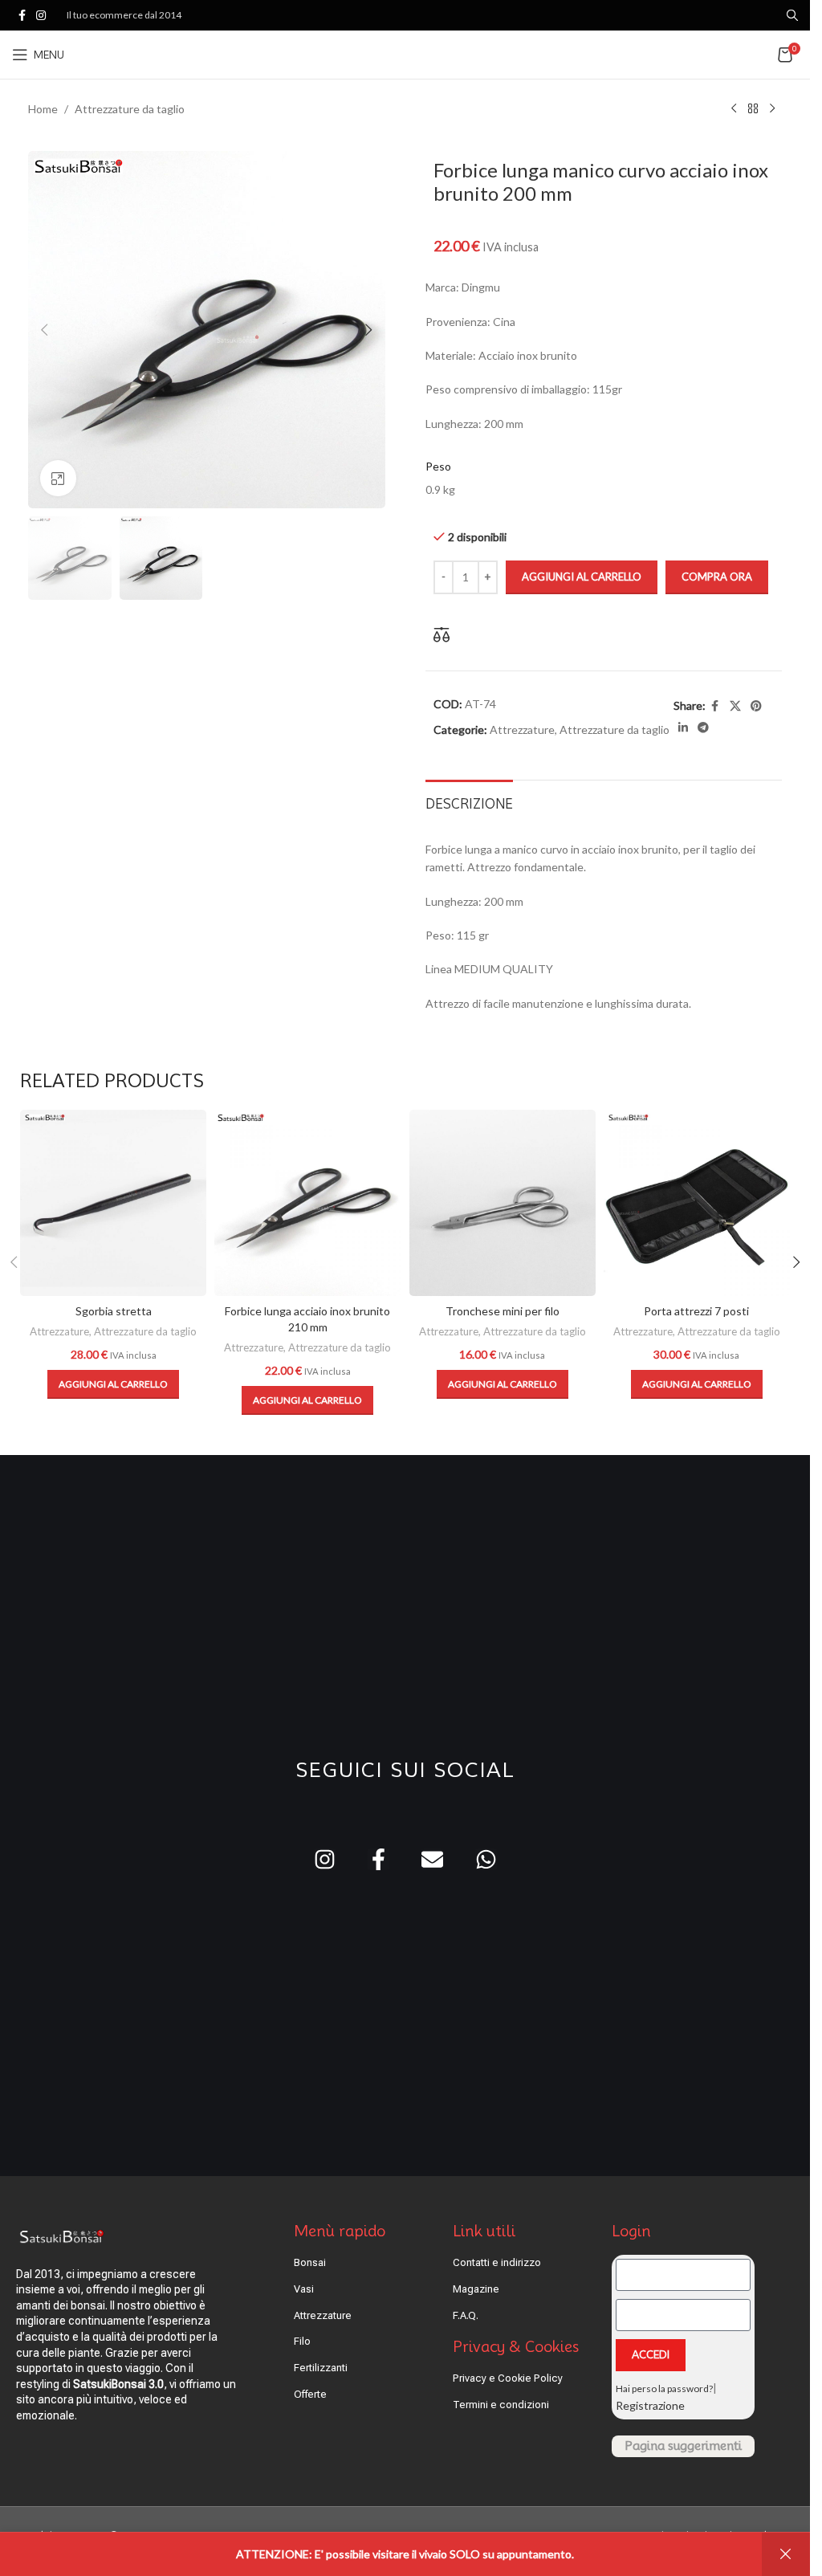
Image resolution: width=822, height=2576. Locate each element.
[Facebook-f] (378, 1859)
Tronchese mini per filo (503, 1311)
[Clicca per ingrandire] (58, 478)
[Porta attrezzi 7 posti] (697, 1203)
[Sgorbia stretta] (113, 1203)
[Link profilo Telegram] (703, 728)
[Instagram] (325, 1859)
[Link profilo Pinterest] (756, 706)
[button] (44, 330)
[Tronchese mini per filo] (503, 1203)
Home (43, 109)
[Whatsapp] (486, 1859)
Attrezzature (522, 730)
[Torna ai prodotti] (753, 109)
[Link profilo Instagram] (41, 16)
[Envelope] (432, 1859)
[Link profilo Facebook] (22, 16)
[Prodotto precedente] (734, 109)
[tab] (469, 802)
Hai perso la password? (664, 2389)
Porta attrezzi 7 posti (696, 1311)
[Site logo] (405, 53)
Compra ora (717, 577)
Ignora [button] (786, 2554)
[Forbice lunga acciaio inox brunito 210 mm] (307, 1203)
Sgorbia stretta (114, 1311)
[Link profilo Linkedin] (683, 728)
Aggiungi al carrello (582, 577)
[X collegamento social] (735, 706)
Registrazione (650, 2405)
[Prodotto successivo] (772, 109)
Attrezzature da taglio (130, 109)
